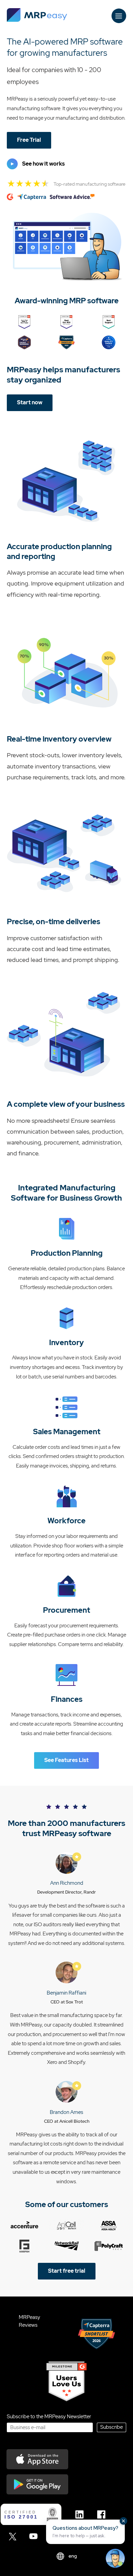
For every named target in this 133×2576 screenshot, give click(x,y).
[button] (85, 2532)
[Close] (123, 2521)
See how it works (43, 164)
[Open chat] (115, 2558)
